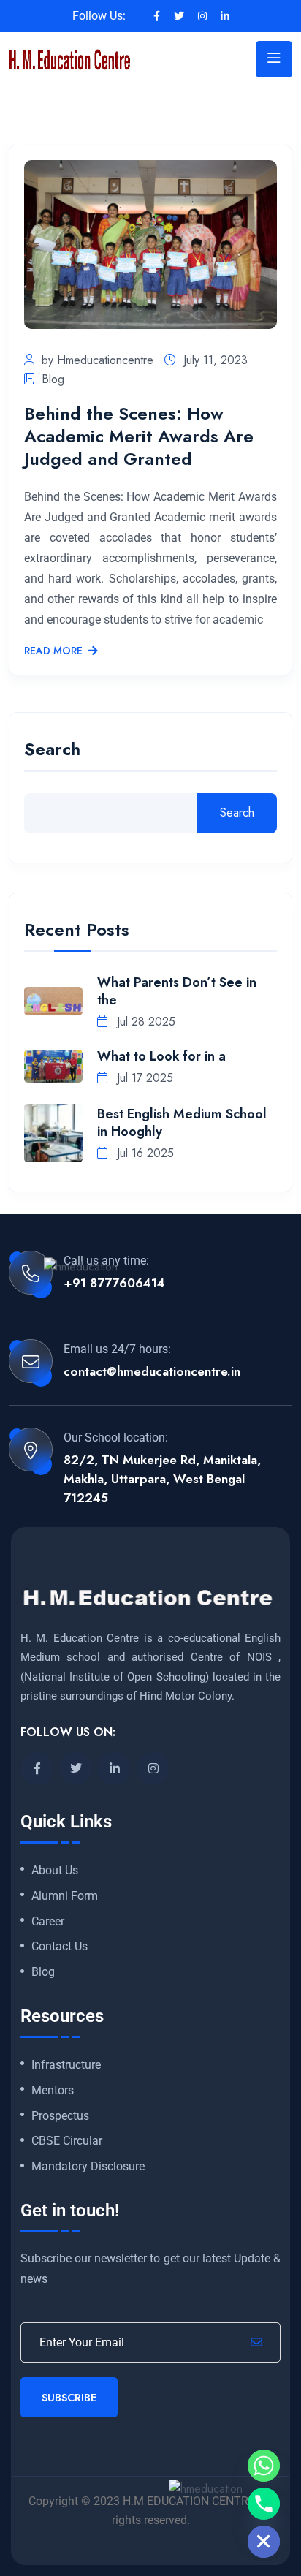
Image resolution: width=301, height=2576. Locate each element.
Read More (53, 651)
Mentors (53, 2091)
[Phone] (264, 2504)
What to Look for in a (161, 1056)
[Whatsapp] (264, 2466)
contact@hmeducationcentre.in (152, 1371)
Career (48, 1922)
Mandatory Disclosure (88, 2167)
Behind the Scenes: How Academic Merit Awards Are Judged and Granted (139, 436)
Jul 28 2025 (144, 1022)
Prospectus (60, 2116)
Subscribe (69, 2398)
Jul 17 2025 (143, 1078)
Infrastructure (66, 2065)
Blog (53, 379)
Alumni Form (65, 1896)
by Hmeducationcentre (98, 360)
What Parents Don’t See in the (177, 991)
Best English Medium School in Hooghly (182, 1123)
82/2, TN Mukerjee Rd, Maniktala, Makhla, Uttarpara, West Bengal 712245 (162, 1479)
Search (52, 751)
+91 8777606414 (114, 1283)
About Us (55, 1871)
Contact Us (60, 1947)
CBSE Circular (67, 2141)
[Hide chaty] (264, 2542)
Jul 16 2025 (144, 1153)
